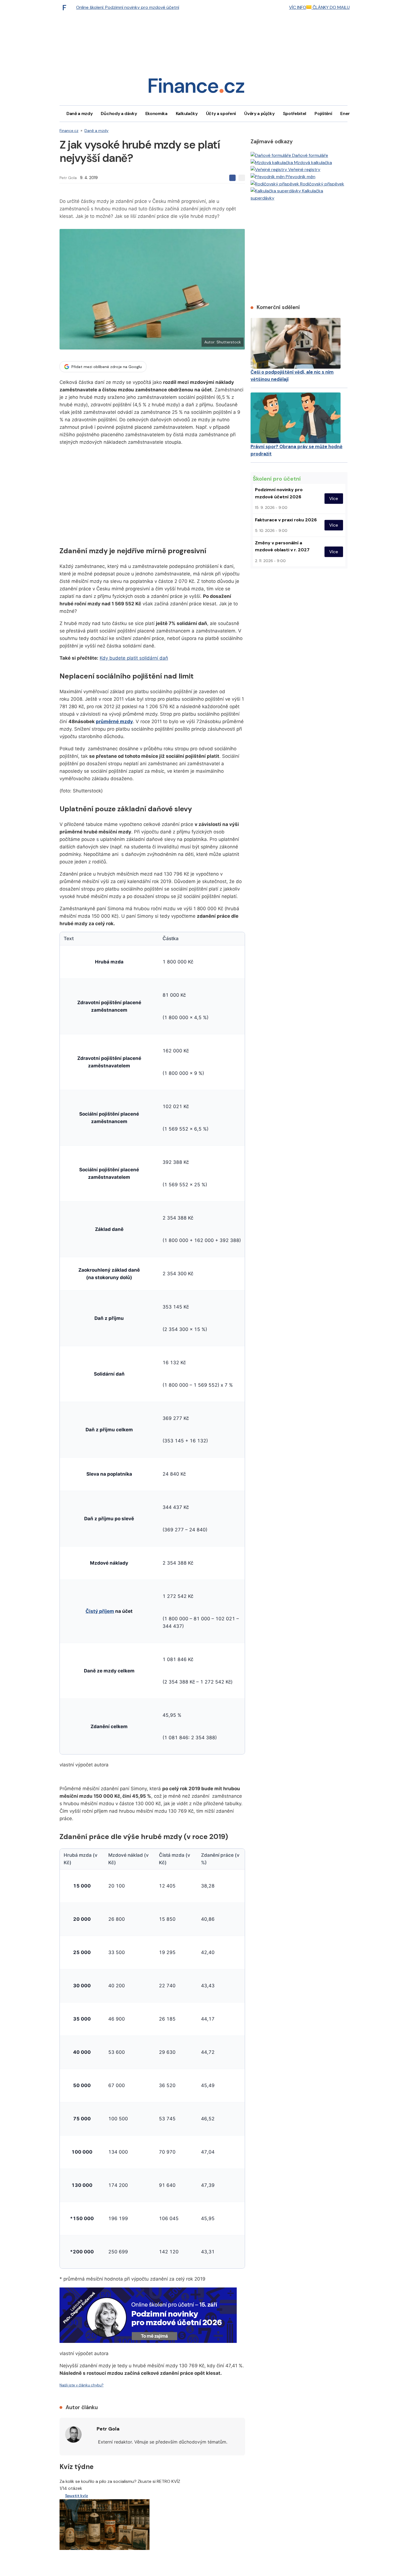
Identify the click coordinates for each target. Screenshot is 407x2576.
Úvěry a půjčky (259, 114)
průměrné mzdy (114, 721)
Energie (348, 114)
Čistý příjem (100, 1611)
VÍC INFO (298, 7)
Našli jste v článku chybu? (82, 2385)
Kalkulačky (187, 114)
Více (334, 498)
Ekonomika (156, 114)
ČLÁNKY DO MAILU (331, 7)
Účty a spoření (221, 114)
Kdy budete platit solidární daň (134, 658)
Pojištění (323, 114)
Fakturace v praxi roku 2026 (286, 520)
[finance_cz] (66, 7)
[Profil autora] (73, 2434)
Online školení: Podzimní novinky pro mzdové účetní (128, 7)
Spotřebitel (295, 114)
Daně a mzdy (79, 114)
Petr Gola (68, 178)
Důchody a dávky (119, 114)
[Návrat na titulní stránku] (196, 87)
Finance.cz (69, 131)
